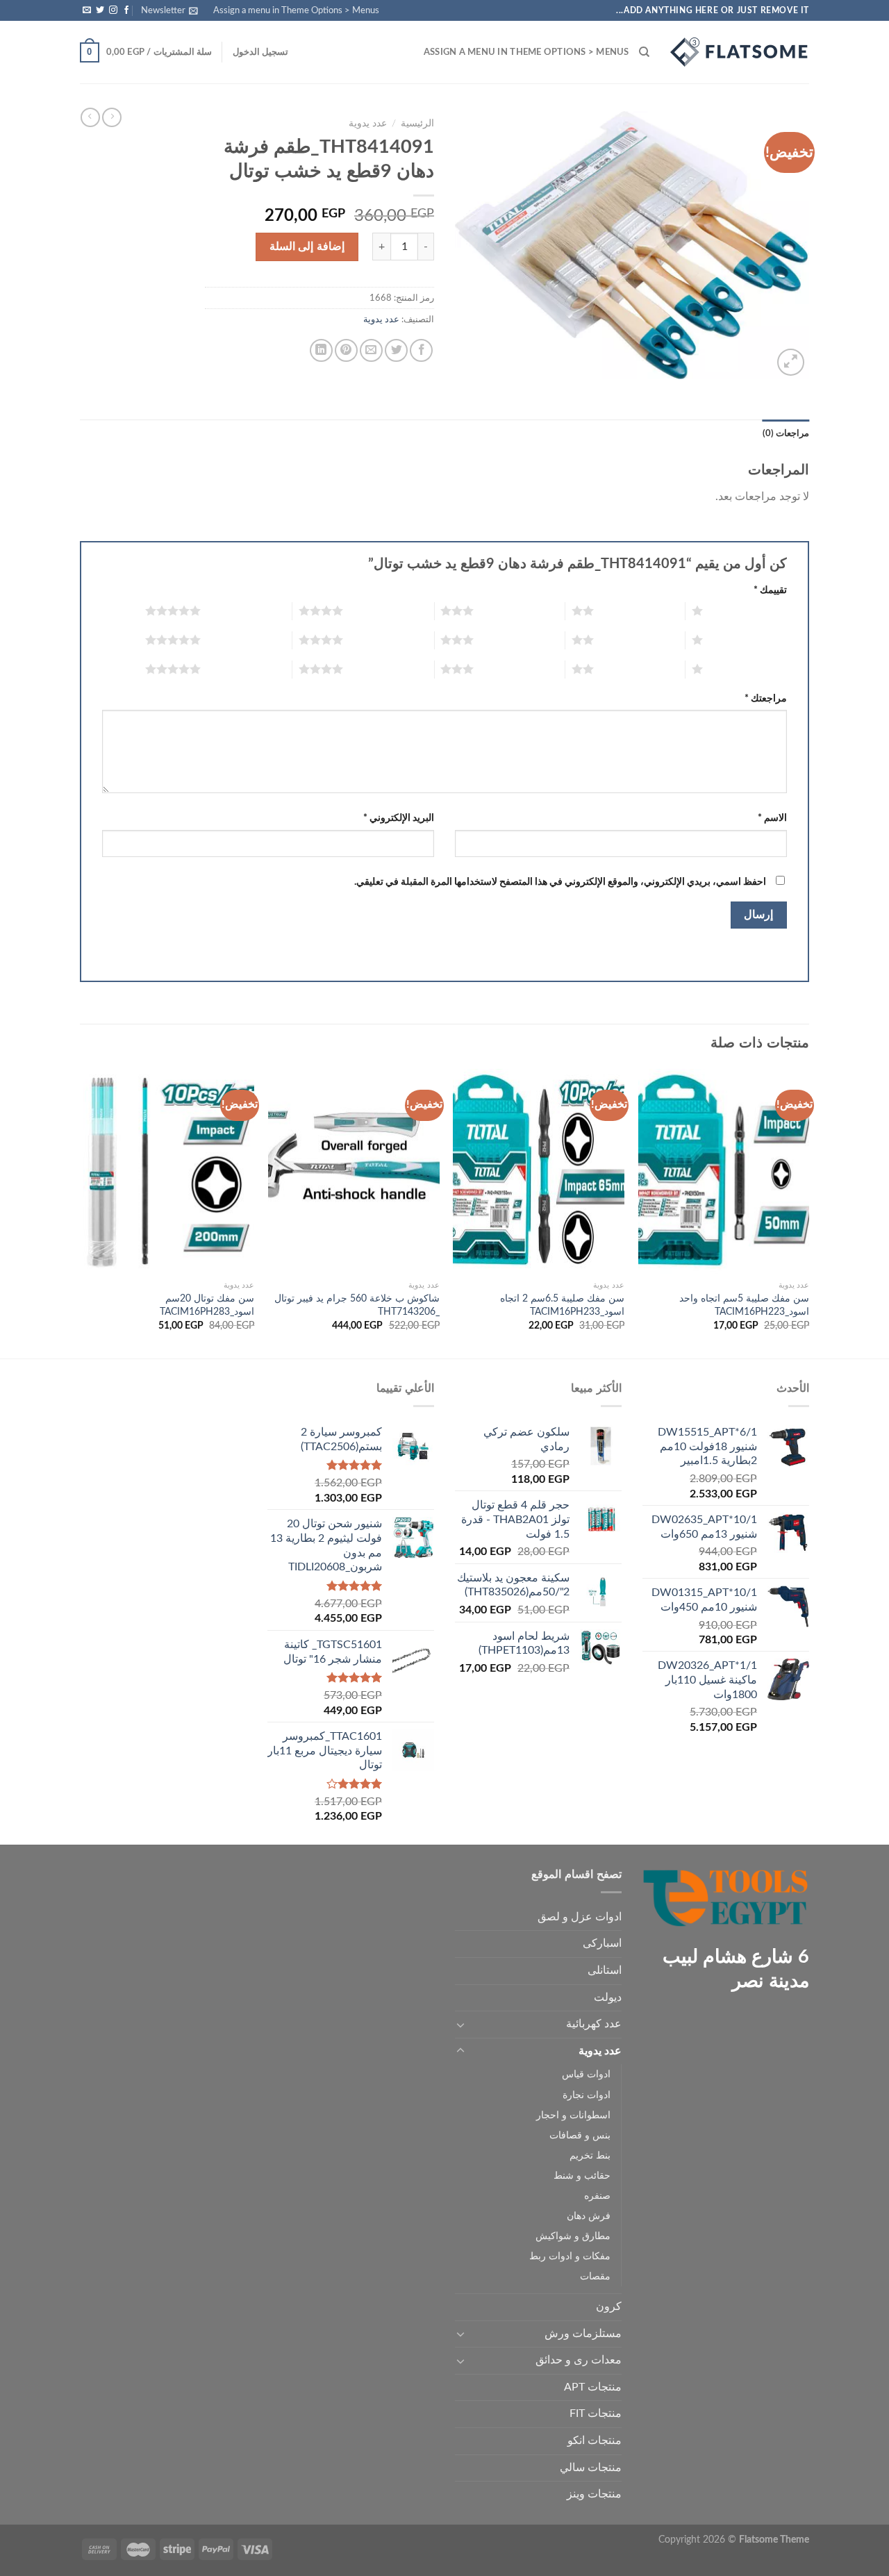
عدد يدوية (368, 124)
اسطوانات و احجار (573, 2115)
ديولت (608, 1997)
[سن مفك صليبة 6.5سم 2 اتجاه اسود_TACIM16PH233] (539, 1172)
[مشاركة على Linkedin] (321, 350)
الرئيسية (417, 124)
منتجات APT (593, 2387)
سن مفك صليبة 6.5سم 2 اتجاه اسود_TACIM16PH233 (562, 1305)
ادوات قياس (586, 2074)
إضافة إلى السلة (307, 247)
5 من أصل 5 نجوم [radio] (246, 610)
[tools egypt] (740, 52)
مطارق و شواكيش (573, 2236)
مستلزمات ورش (583, 2334)
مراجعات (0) (786, 433)
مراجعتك (766, 698)
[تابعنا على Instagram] (113, 10)
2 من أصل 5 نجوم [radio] (639, 610)
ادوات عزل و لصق (580, 1917)
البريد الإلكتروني (399, 818)
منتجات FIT (596, 2413)
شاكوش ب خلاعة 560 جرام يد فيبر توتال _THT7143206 (357, 1305)
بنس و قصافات (580, 2135)
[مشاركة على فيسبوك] (421, 350)
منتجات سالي (591, 2468)
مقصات (595, 2276)
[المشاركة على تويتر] (396, 350)
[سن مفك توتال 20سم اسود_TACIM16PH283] (169, 1172)
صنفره (597, 2196)
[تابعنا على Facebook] (126, 10)
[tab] (786, 433)
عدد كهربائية (594, 2024)
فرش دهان (589, 2216)
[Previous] (808, 1212)
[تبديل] (460, 2025)
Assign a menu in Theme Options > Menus (296, 10)
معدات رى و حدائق (579, 2360)
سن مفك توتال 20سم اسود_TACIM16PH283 (207, 1305)
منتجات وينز (594, 2494)
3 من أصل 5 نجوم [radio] (519, 610)
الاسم (772, 818)
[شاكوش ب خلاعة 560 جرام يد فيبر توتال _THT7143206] (354, 1172)
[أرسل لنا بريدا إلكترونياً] (87, 10)
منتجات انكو (595, 2441)
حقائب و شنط (582, 2176)
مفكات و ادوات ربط (570, 2256)
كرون (609, 2307)
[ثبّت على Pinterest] (346, 350)
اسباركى (602, 1943)
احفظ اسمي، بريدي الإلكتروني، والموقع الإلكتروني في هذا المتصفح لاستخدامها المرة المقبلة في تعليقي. (560, 882)
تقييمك (770, 590)
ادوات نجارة (587, 2095)
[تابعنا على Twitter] (100, 10)
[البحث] (644, 52)
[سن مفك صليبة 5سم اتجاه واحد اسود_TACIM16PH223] (724, 1172)
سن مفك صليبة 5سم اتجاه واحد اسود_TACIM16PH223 (744, 1305)
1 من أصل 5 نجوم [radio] (748, 610)
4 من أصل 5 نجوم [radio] (389, 610)
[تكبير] (791, 362)
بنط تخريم (590, 2155)
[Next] (84, 1212)
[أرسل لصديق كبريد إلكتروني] (371, 350)
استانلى (605, 1970)
